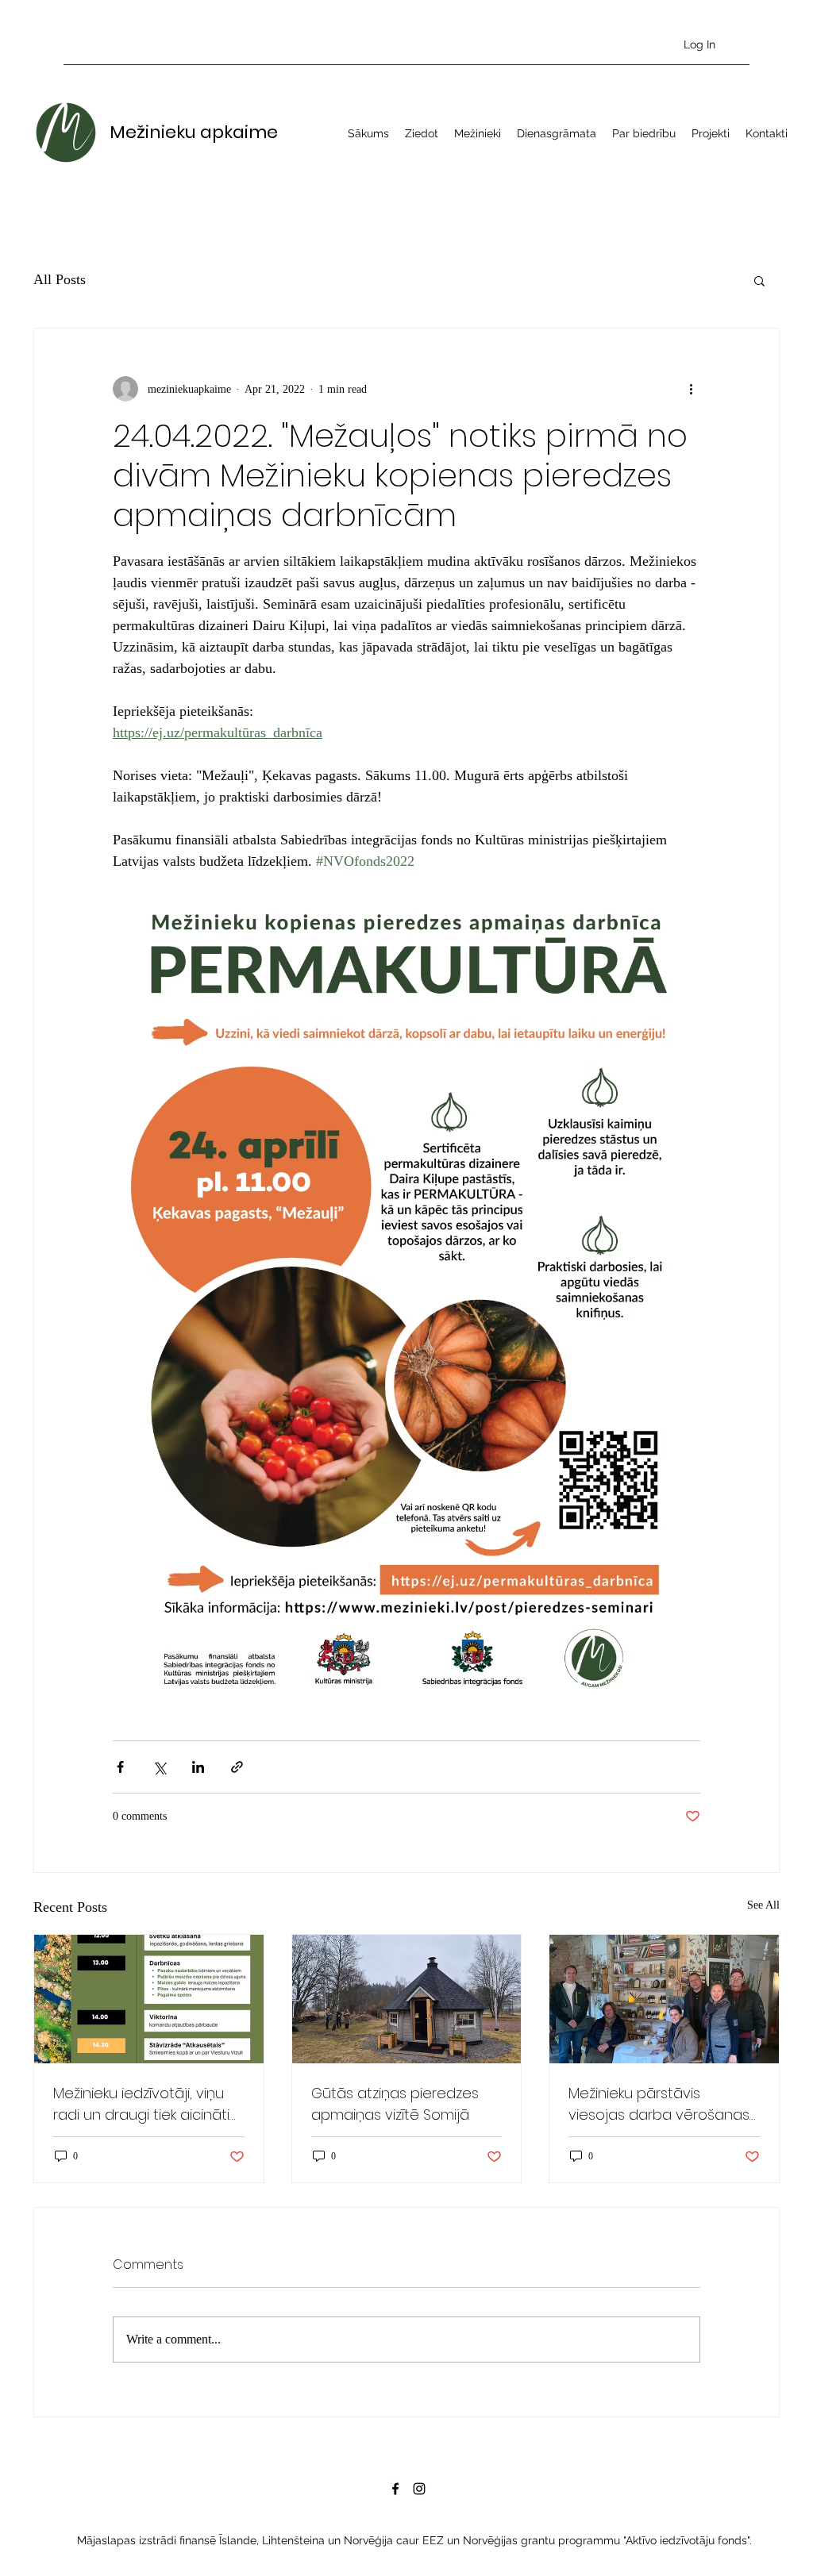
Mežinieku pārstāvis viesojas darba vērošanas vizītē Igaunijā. (659, 2104)
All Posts (60, 279)
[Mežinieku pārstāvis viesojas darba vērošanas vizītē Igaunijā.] (664, 1999)
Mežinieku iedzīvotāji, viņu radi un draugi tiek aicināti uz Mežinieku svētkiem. (141, 2104)
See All (763, 1905)
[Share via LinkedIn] (198, 1767)
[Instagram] (419, 2489)
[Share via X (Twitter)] (159, 1767)
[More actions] (691, 389)
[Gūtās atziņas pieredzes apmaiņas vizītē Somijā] (407, 1999)
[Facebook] (395, 2489)
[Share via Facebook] (120, 1767)
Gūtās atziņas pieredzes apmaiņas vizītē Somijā (395, 2104)
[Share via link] (237, 1767)
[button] (759, 280)
